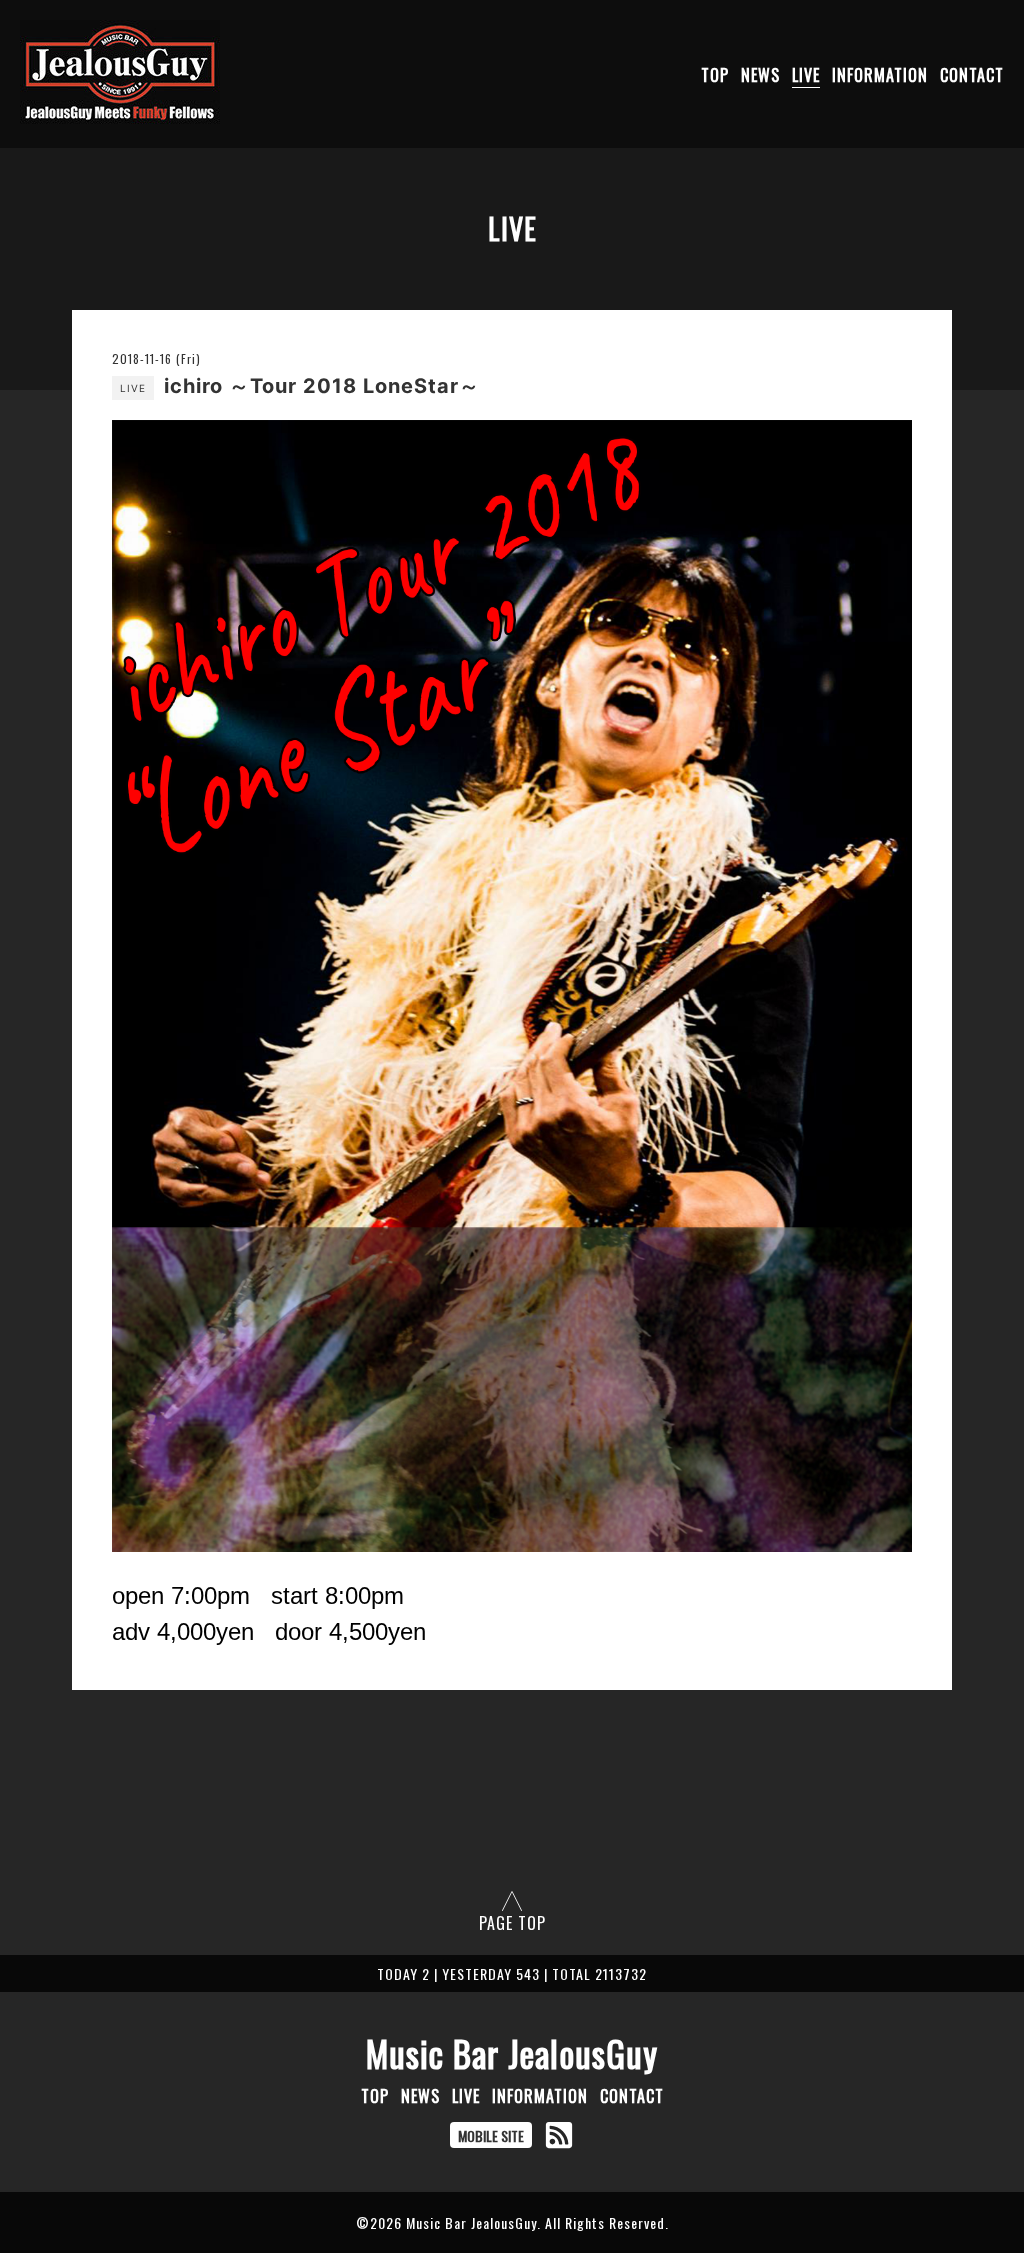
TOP (715, 75)
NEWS (760, 75)
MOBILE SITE (491, 2135)
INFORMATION (880, 75)
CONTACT (972, 75)
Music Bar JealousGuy (512, 2053)
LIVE (806, 75)
